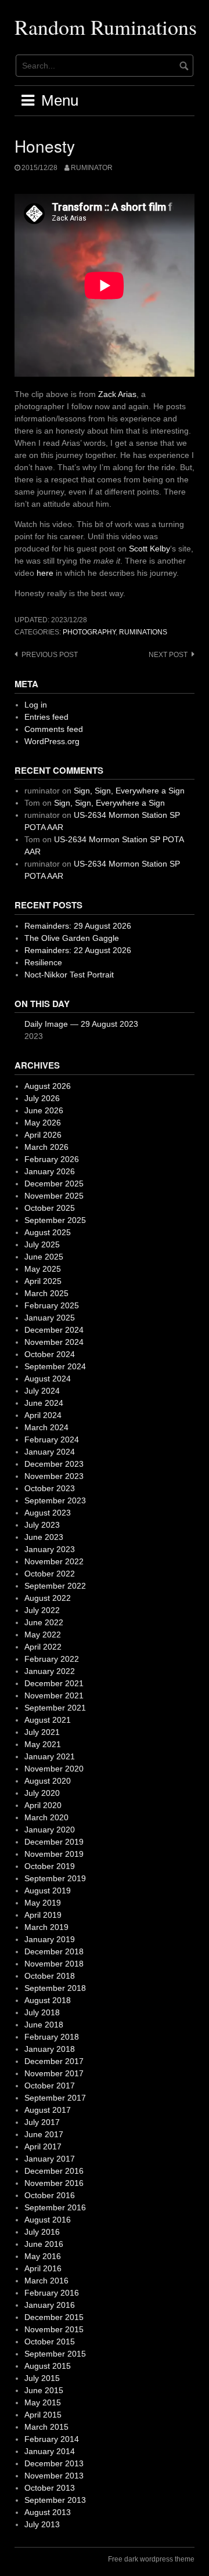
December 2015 (54, 2317)
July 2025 (42, 1244)
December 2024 (54, 1330)
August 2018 (48, 2000)
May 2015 (43, 2402)
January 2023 (50, 1549)
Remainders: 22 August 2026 (78, 950)
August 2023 (48, 1513)
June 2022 (44, 1622)
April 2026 (43, 1135)
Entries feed (46, 717)
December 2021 (54, 1683)
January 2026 (50, 1171)
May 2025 (43, 1269)
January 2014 (50, 2451)
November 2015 (54, 2329)
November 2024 (54, 1342)
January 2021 (50, 1756)
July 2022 (42, 1610)
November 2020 (54, 1769)
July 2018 (42, 2012)
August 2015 (48, 2366)
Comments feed (54, 729)
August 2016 (48, 2220)
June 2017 (44, 2134)
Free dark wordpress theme (151, 2559)
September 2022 (55, 1586)
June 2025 (44, 1257)
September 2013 (55, 2500)
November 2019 (54, 1854)
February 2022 (52, 1659)
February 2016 (52, 2293)
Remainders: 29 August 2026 (78, 926)
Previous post (50, 655)
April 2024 (43, 1415)
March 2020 (46, 1817)
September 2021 (55, 1708)
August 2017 (48, 2110)
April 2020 (43, 1805)
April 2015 (43, 2415)
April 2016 (43, 2268)
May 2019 (43, 1903)
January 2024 (50, 1452)
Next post (168, 655)
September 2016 (55, 2207)
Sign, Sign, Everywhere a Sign (129, 791)
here (45, 573)
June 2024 (44, 1403)
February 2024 (52, 1439)
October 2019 (50, 1866)
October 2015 (50, 2342)
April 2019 (43, 1915)
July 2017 (42, 2122)
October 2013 (50, 2488)
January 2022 (50, 1671)
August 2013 (48, 2512)
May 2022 (43, 1635)
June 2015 (44, 2390)
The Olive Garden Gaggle (72, 938)
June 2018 (44, 2025)
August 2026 (48, 1086)
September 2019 (55, 1878)
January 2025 (50, 1318)
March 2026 (46, 1147)
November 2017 (54, 2073)
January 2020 (50, 1830)
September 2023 (55, 1500)
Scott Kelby (149, 549)
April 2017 (43, 2146)
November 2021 (54, 1695)
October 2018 (50, 1976)
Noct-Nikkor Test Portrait (69, 975)
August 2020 (48, 1781)
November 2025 (54, 1196)
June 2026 (44, 1110)
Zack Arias (117, 394)
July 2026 (42, 1098)
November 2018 (54, 1964)
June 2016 (44, 2244)
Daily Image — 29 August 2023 (81, 1024)
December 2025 (54, 1184)
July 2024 (42, 1391)
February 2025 (52, 1305)
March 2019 (46, 1927)
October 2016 (50, 2195)
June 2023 (44, 1537)
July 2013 (42, 2524)
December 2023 (54, 1464)
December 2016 (54, 2171)
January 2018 (50, 2049)
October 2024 (50, 1354)
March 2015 (46, 2427)
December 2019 (54, 1842)
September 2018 (55, 1988)
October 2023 (50, 1488)
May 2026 (43, 1123)
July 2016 (42, 2232)
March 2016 (46, 2281)
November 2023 (54, 1476)
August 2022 (48, 1598)
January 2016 (50, 2305)
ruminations (143, 632)
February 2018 (52, 2037)
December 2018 (54, 1951)
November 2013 (54, 2476)
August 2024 (48, 1379)
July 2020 (42, 1793)
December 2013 (54, 2463)
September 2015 (55, 2354)
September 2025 (55, 1220)
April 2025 (43, 1281)
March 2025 (46, 1293)
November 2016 (54, 2183)
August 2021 (48, 1720)
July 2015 (42, 2378)
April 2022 (43, 1647)
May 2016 (43, 2256)
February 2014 (52, 2439)
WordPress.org (52, 741)
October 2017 (50, 2086)
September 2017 (55, 2098)
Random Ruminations (106, 27)
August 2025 (48, 1232)
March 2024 (46, 1427)
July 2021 (42, 1732)
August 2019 (48, 1890)
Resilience (43, 962)
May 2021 (43, 1744)
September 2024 (55, 1366)
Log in (36, 705)
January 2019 (50, 1939)
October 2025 (50, 1208)
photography (89, 632)
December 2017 (54, 2061)
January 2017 (50, 2159)
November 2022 (54, 1561)
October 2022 (50, 1574)
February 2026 (52, 1159)
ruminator (92, 168)
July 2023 (42, 1525)
